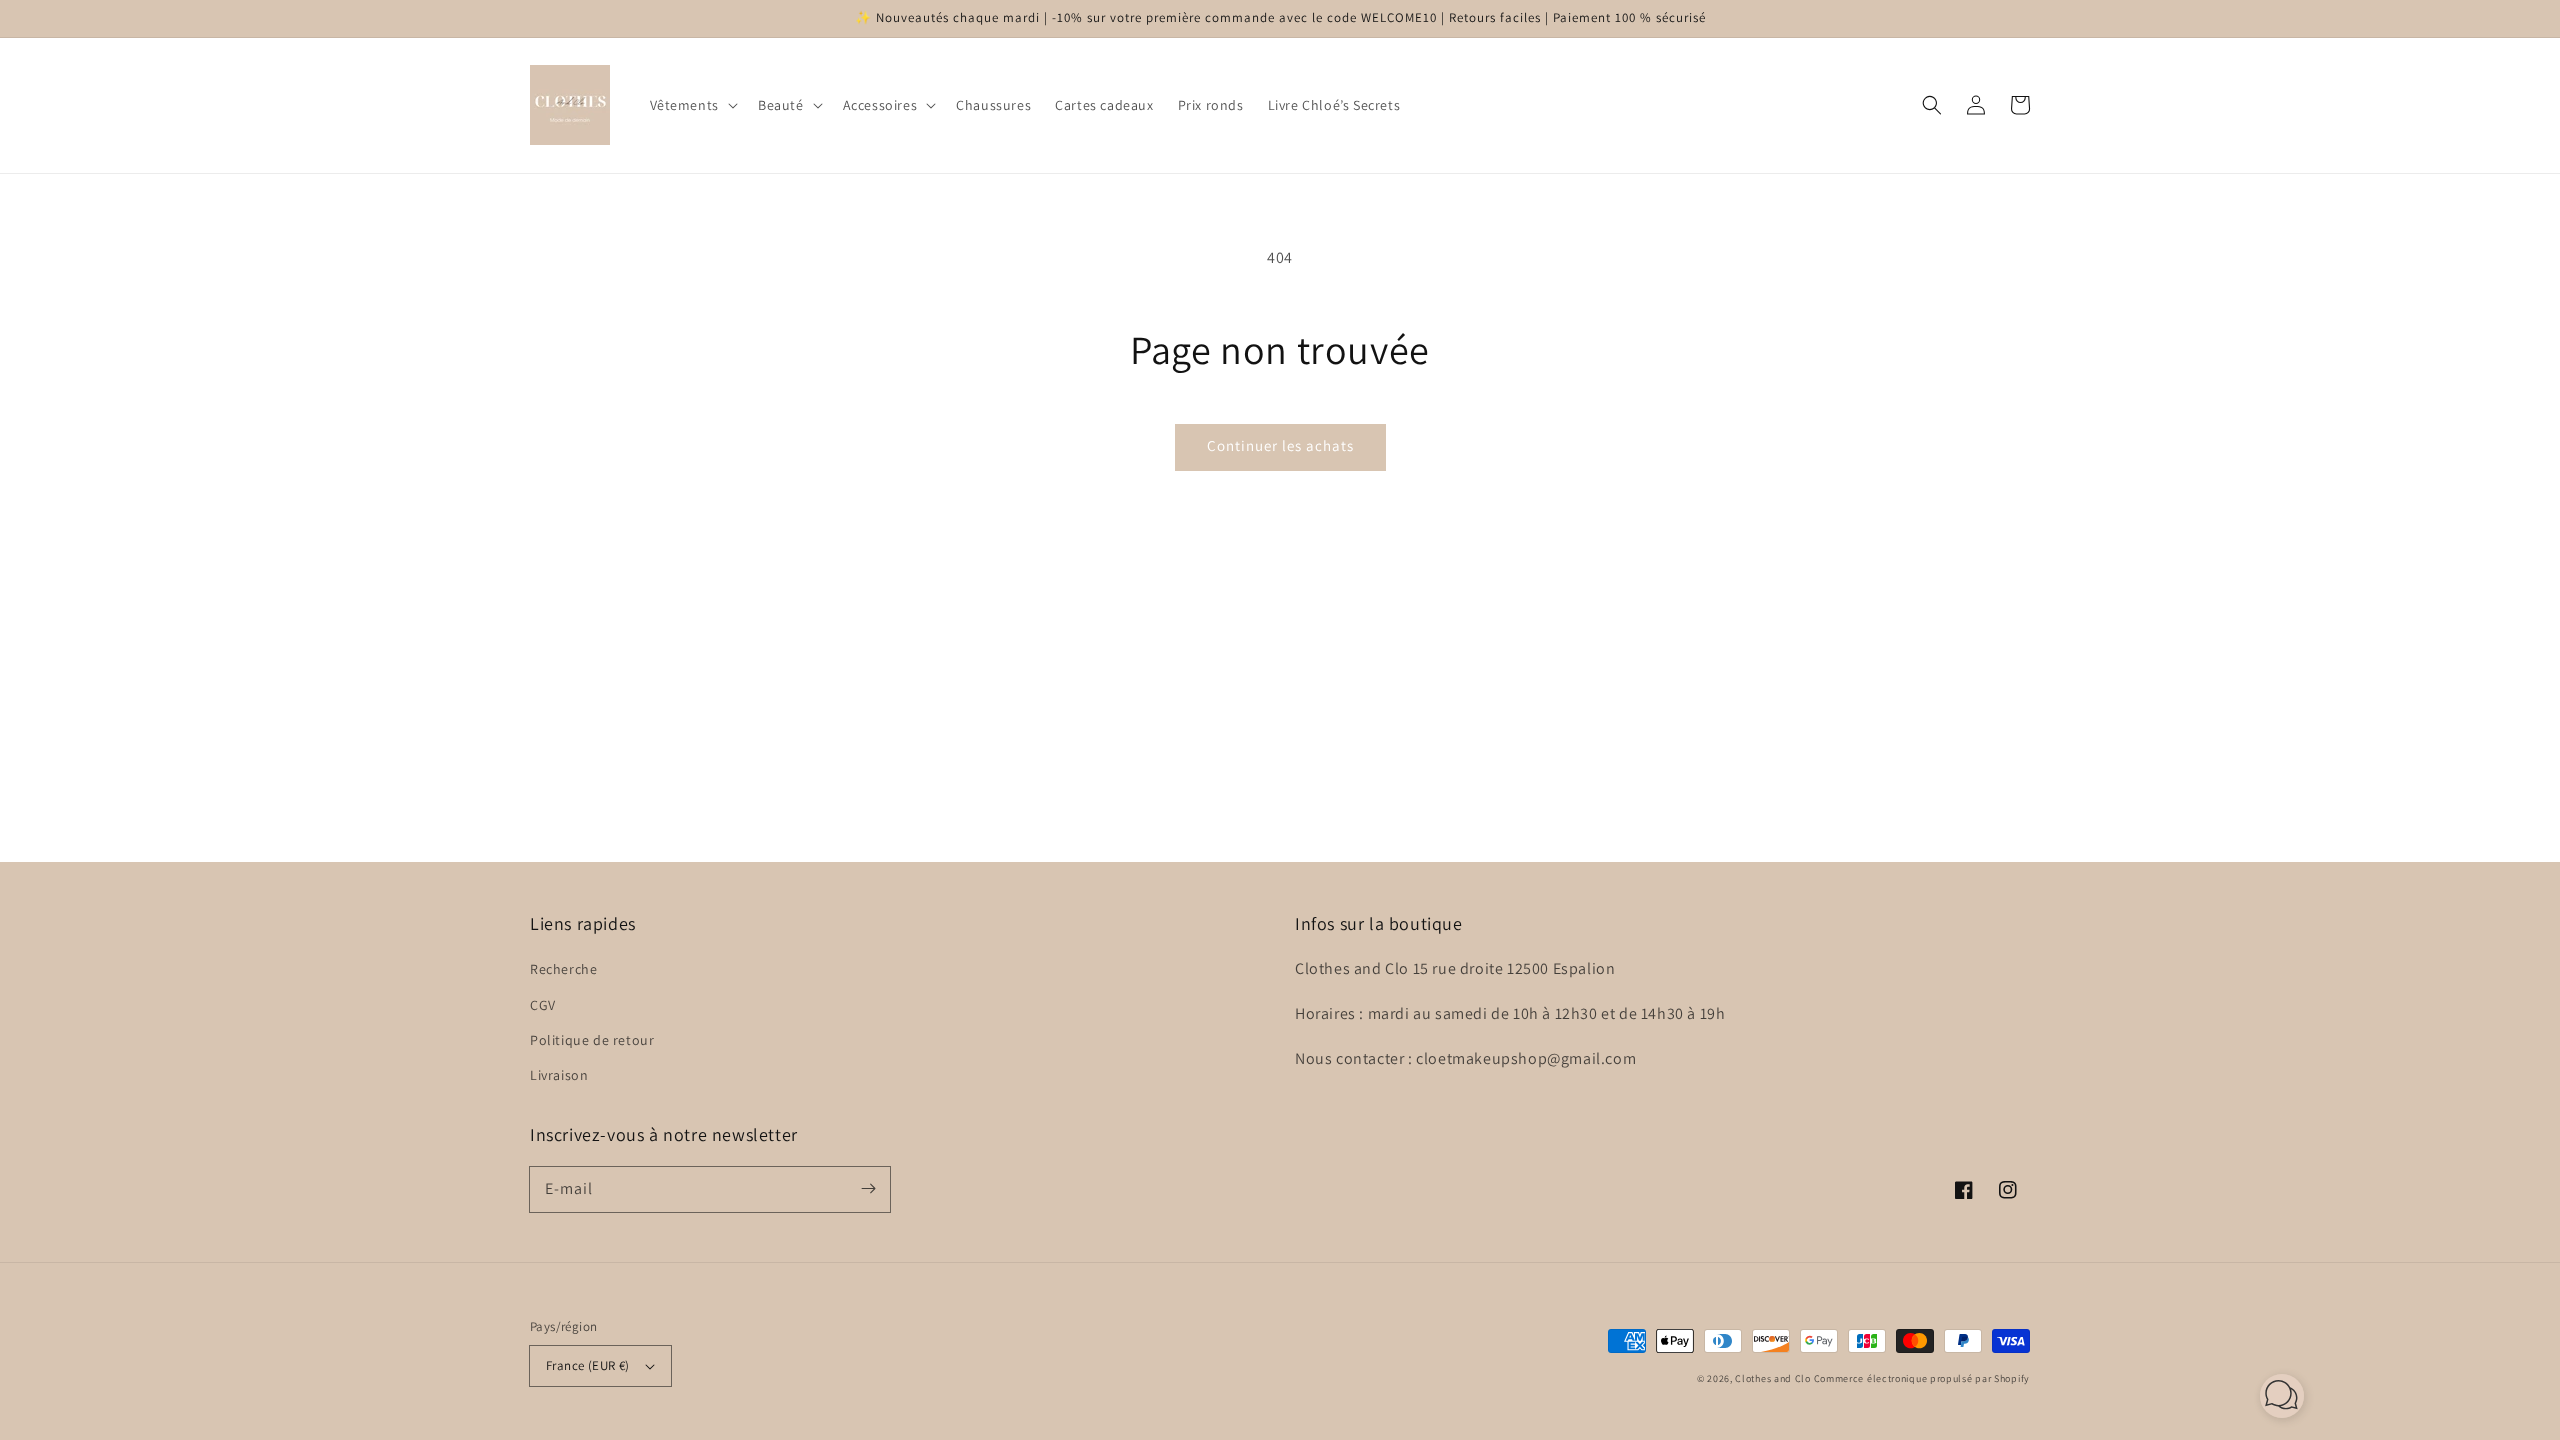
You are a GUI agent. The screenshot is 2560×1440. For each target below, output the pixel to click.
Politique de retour (592, 1040)
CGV (543, 1005)
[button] (692, 105)
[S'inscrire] (868, 1189)
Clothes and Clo (1773, 1378)
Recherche (563, 969)
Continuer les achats (1280, 445)
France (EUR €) (588, 1365)
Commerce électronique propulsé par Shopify (1922, 1378)
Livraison (559, 1075)
